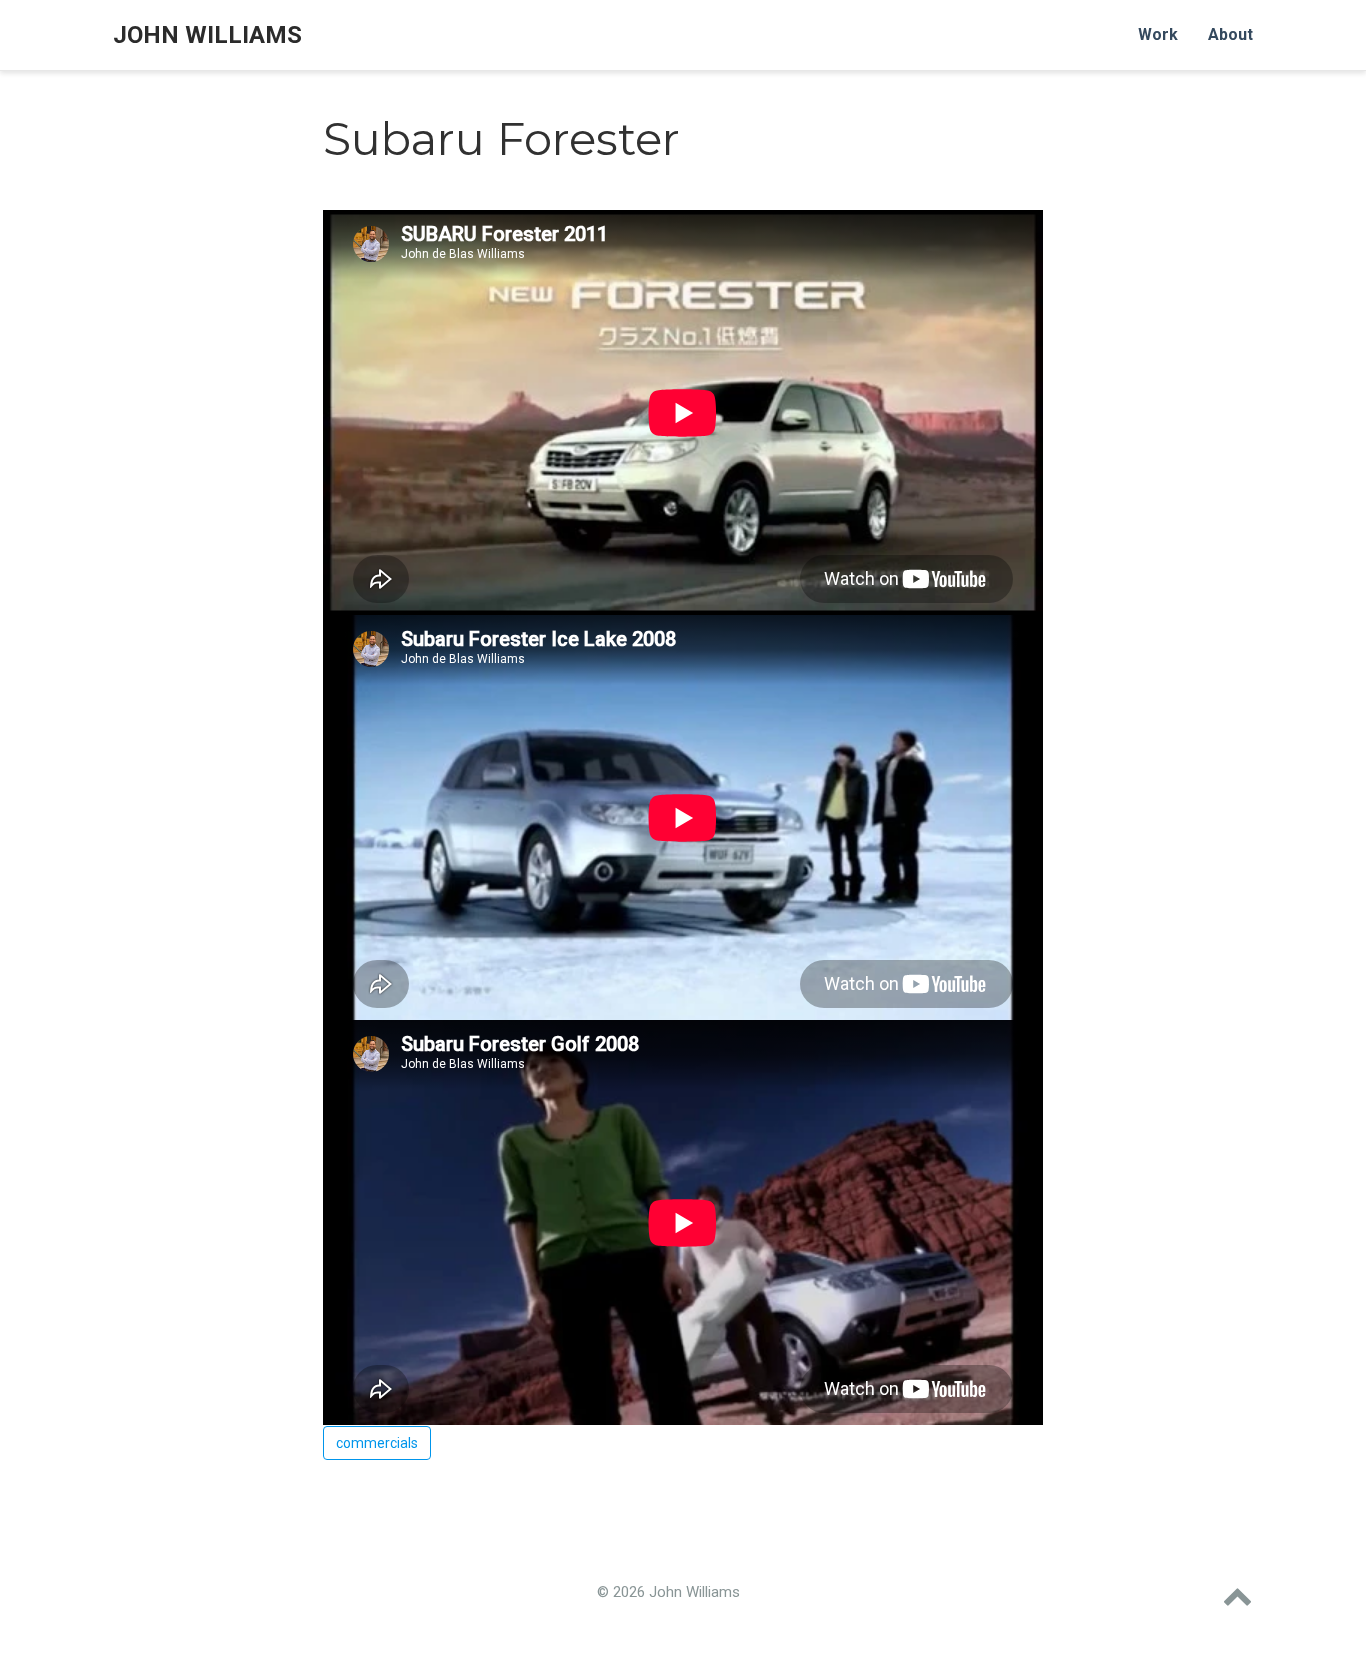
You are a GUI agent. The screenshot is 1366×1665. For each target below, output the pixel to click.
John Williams (207, 35)
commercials (377, 1443)
